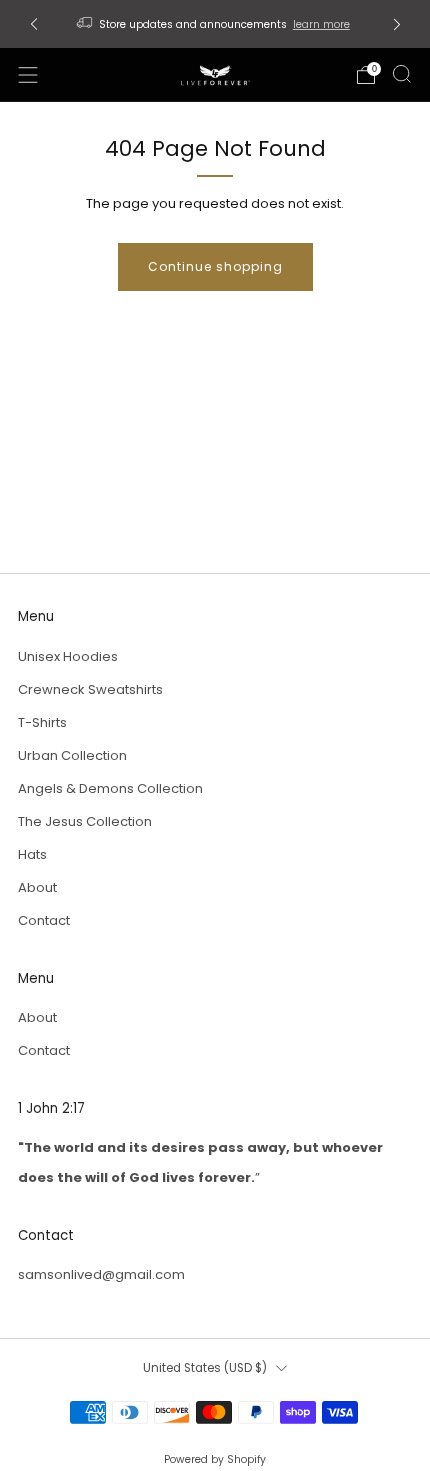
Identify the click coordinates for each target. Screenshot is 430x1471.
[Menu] (28, 75)
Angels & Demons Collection (110, 788)
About (37, 887)
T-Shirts (42, 722)
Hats (32, 854)
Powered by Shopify (215, 1459)
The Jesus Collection (85, 821)
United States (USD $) (205, 1368)
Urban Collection (72, 755)
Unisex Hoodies (68, 656)
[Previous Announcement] (34, 24)
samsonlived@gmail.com (101, 1274)
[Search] (402, 74)
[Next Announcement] (397, 24)
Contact (44, 920)
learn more (321, 24)
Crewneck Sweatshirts (90, 689)
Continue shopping (215, 266)
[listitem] (215, 24)
